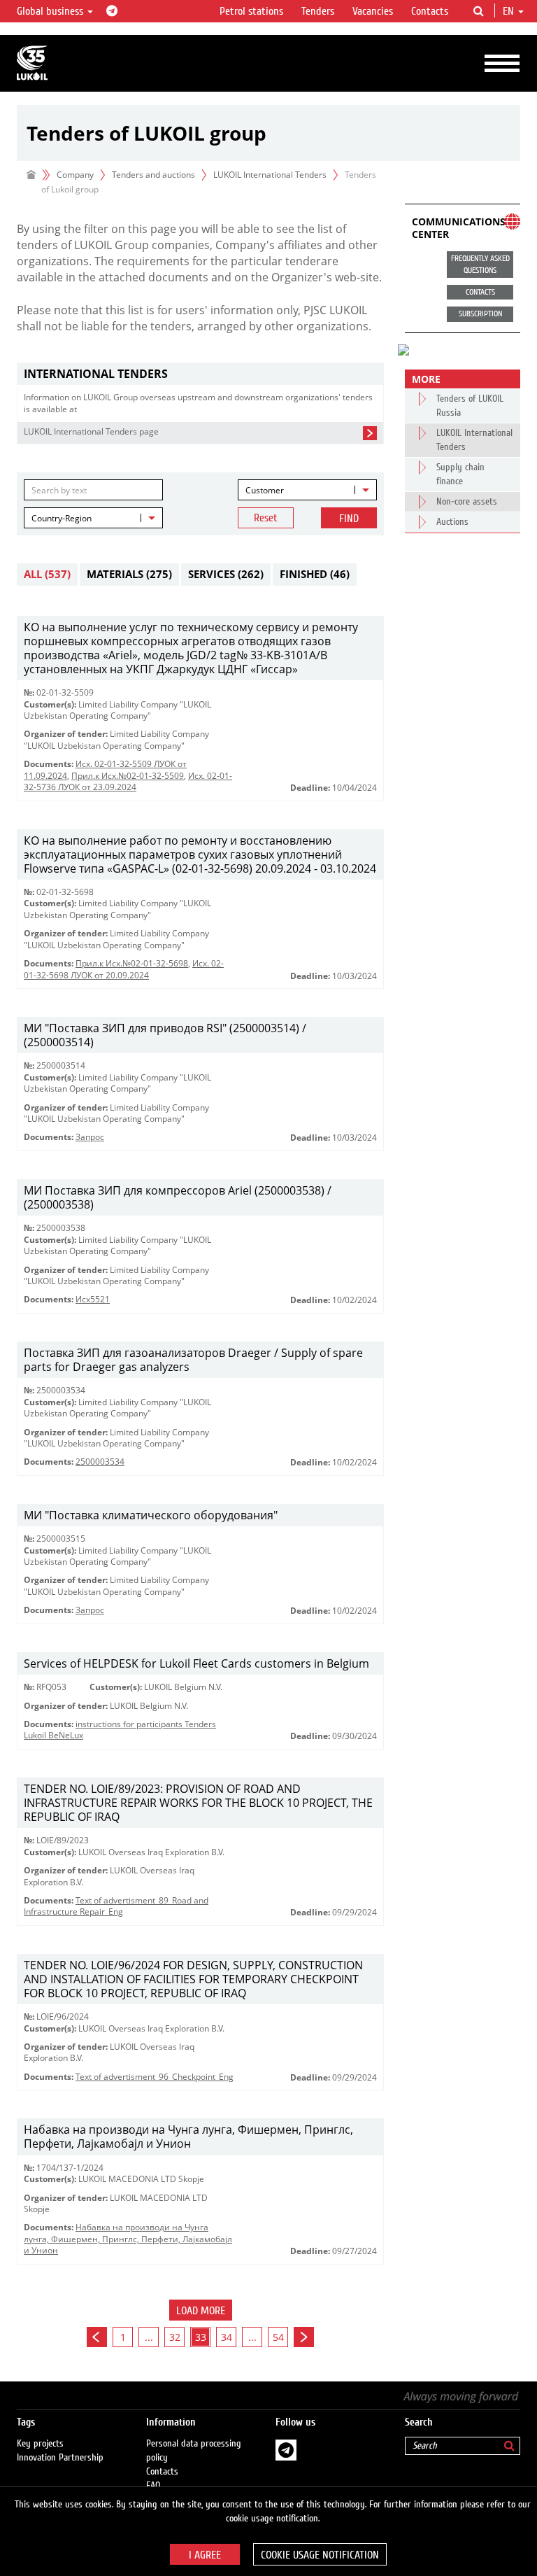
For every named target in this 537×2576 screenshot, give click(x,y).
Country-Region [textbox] (62, 518)
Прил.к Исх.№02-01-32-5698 (132, 963)
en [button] (510, 11)
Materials (129, 574)
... (149, 2337)
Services (226, 574)
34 (227, 2337)
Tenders (318, 11)
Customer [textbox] (265, 490)
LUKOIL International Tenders (270, 175)
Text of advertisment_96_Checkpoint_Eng (155, 2077)
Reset (266, 518)
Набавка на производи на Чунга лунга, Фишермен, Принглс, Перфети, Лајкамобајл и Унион (128, 2239)
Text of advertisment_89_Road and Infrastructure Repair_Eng (116, 1906)
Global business (51, 11)
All (47, 574)
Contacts (430, 11)
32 (175, 2337)
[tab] (200, 374)
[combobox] (307, 490)
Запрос (90, 1137)
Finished (315, 574)
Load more (201, 2311)
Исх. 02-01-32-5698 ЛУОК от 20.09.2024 (124, 969)
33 (201, 2337)
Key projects (40, 2444)
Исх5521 (93, 1299)
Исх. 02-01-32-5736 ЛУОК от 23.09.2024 (128, 781)
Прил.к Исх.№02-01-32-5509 (128, 776)
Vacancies (373, 11)
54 (278, 2337)
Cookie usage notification (320, 2555)
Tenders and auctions (153, 175)
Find (349, 519)
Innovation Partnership (60, 2458)
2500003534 (100, 1462)
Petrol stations (251, 11)
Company (75, 175)
